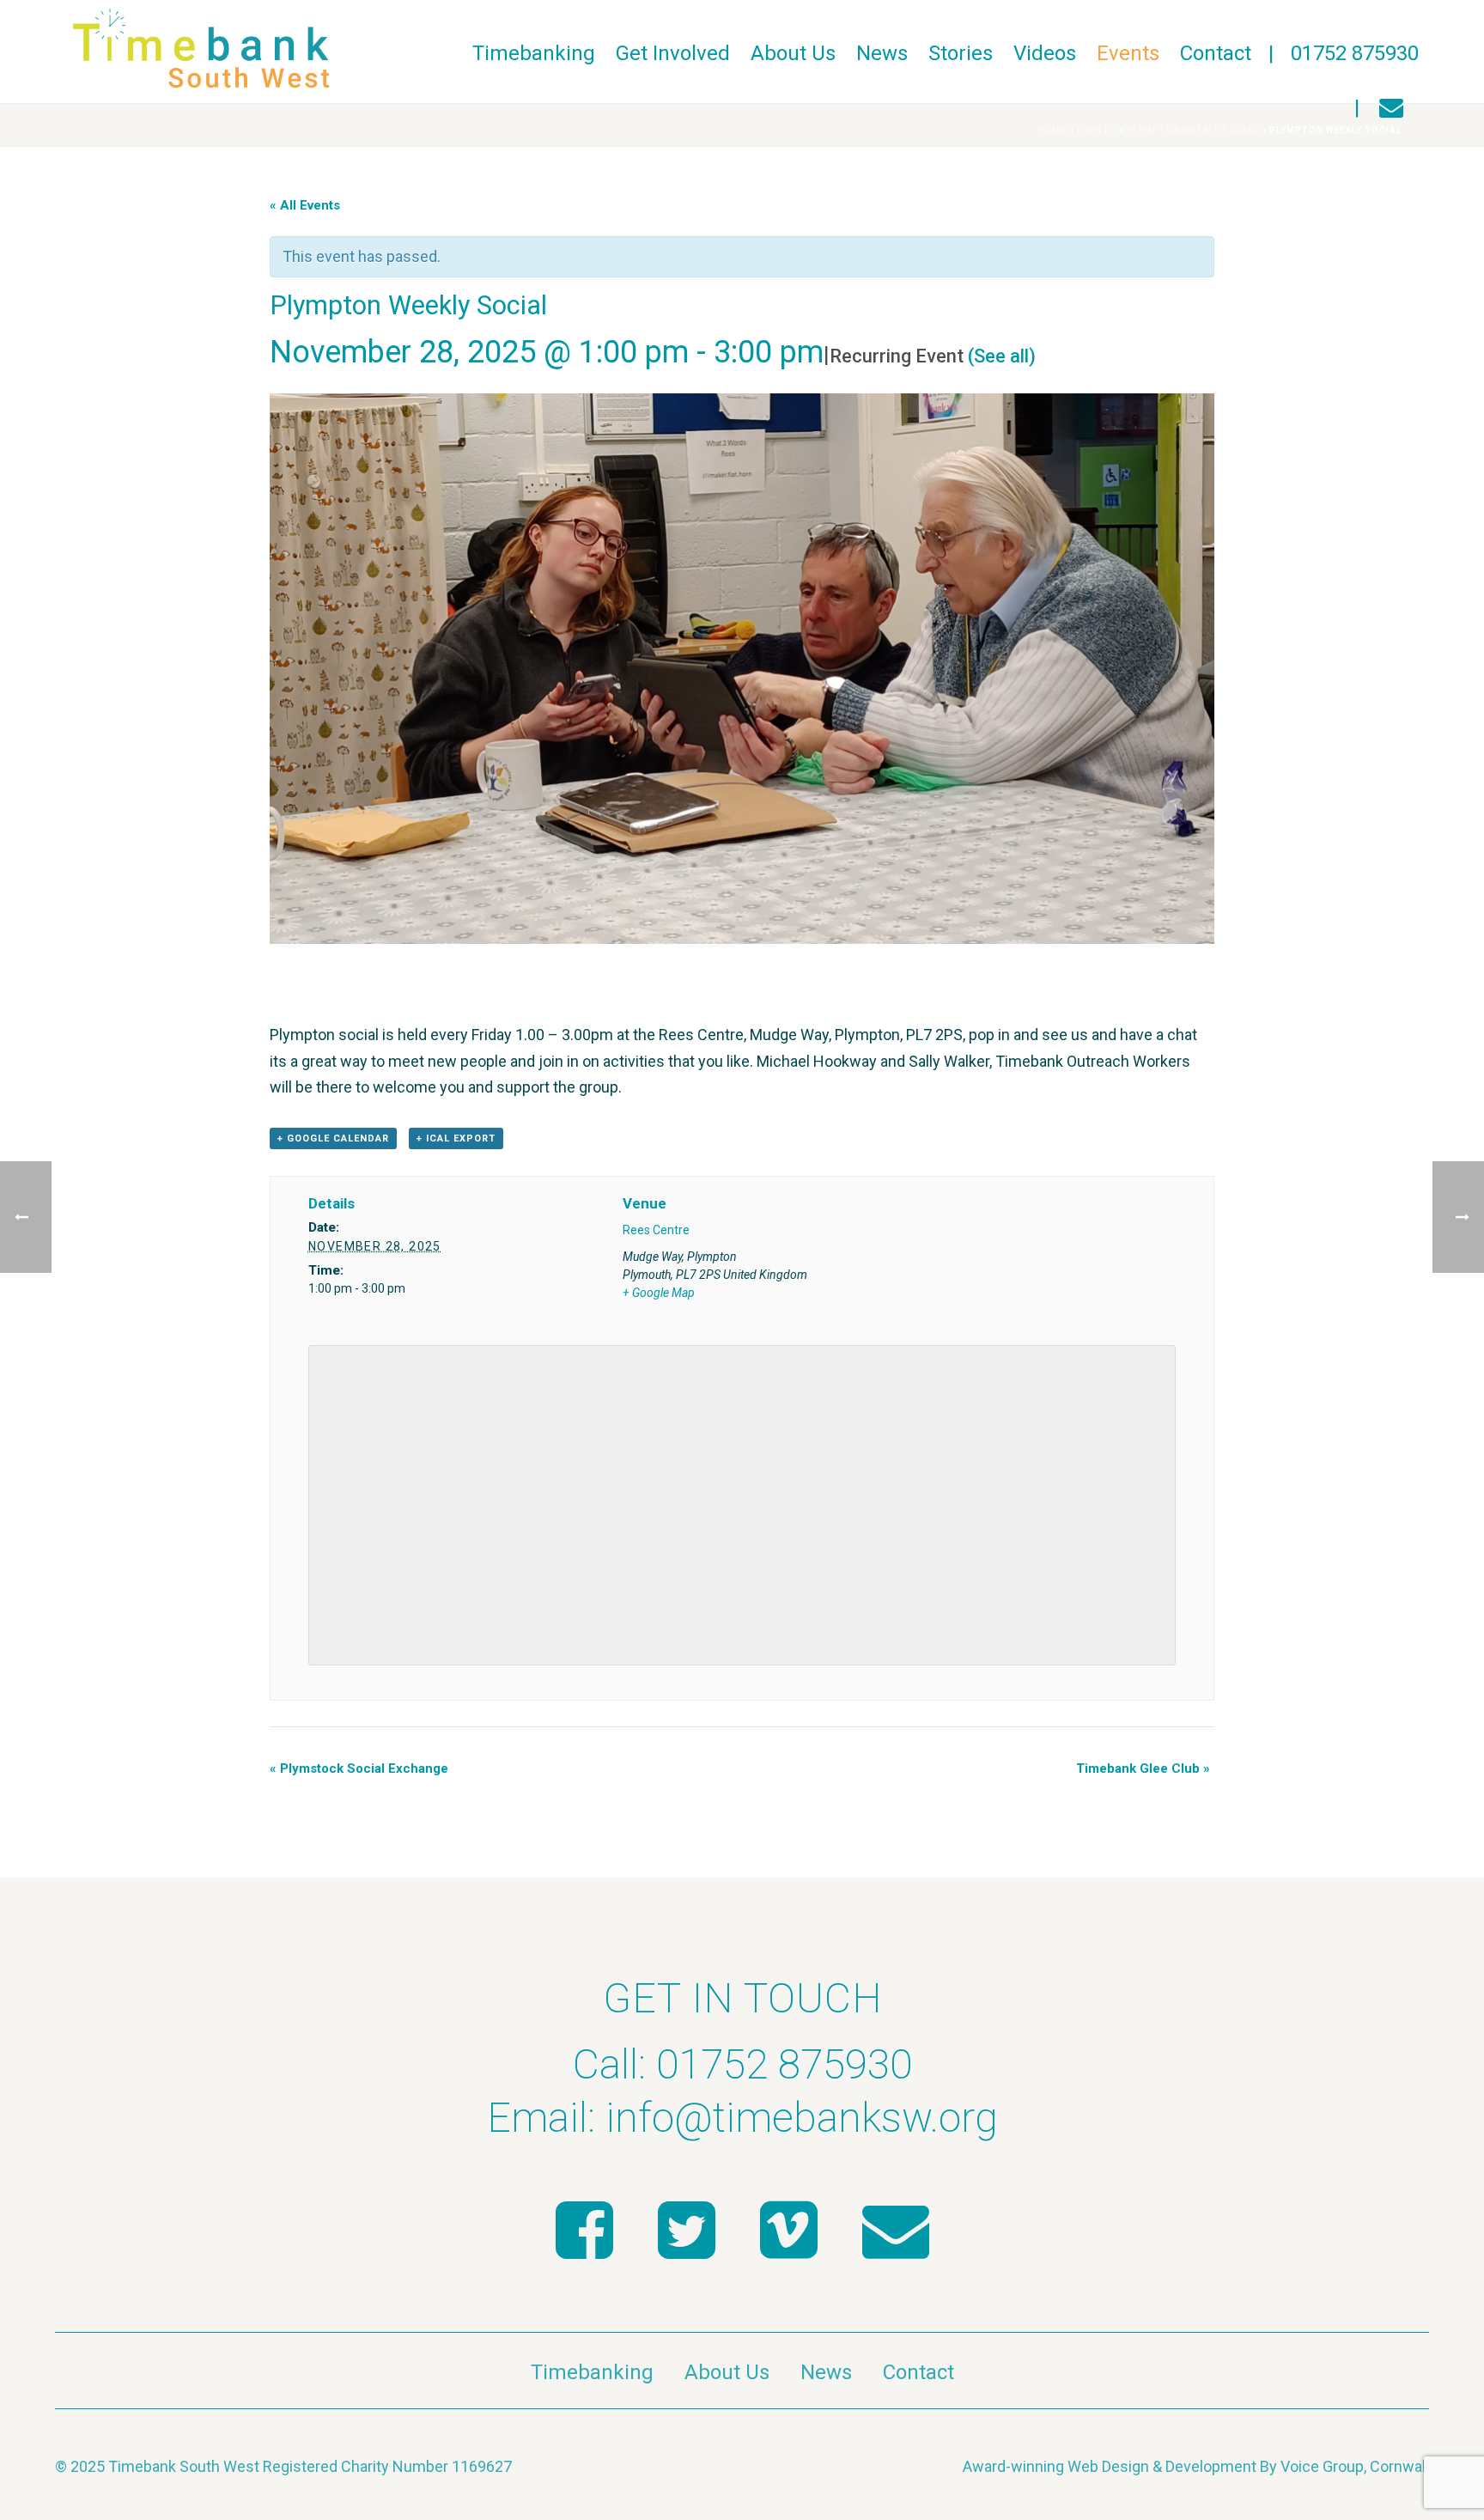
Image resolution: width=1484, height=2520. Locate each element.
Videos (1045, 53)
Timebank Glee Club (1143, 1768)
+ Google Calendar (333, 1138)
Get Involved (673, 53)
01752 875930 (1355, 53)
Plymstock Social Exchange (359, 1768)
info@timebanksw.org (802, 2118)
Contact (1216, 53)
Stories (961, 53)
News (882, 53)
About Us (793, 53)
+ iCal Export (456, 1138)
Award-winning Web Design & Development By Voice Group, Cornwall (1196, 2466)
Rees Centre (656, 1230)
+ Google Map (659, 1293)
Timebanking (534, 53)
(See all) (1002, 356)
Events (1128, 53)
